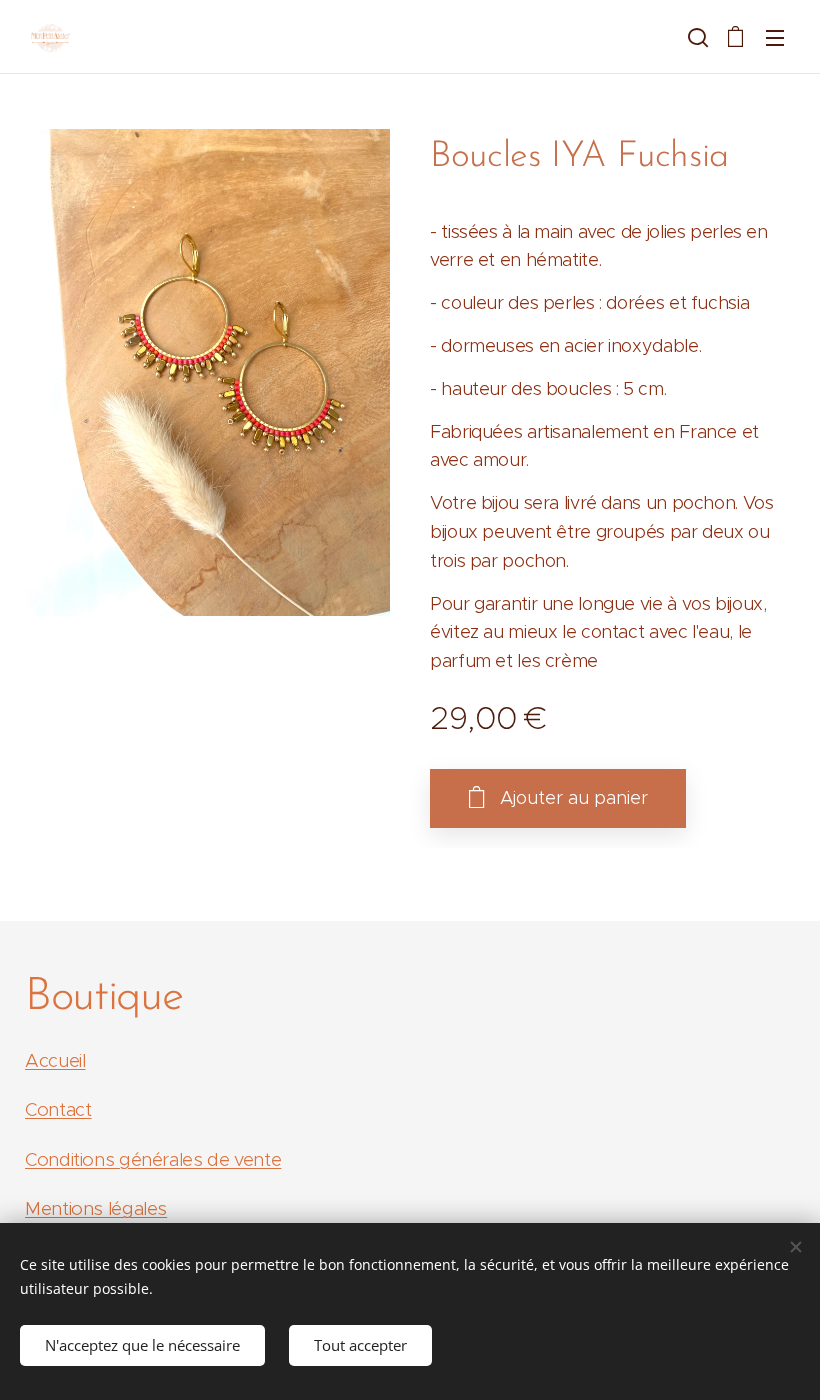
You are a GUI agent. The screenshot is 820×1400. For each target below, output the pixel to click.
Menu (775, 37)
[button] (696, 37)
